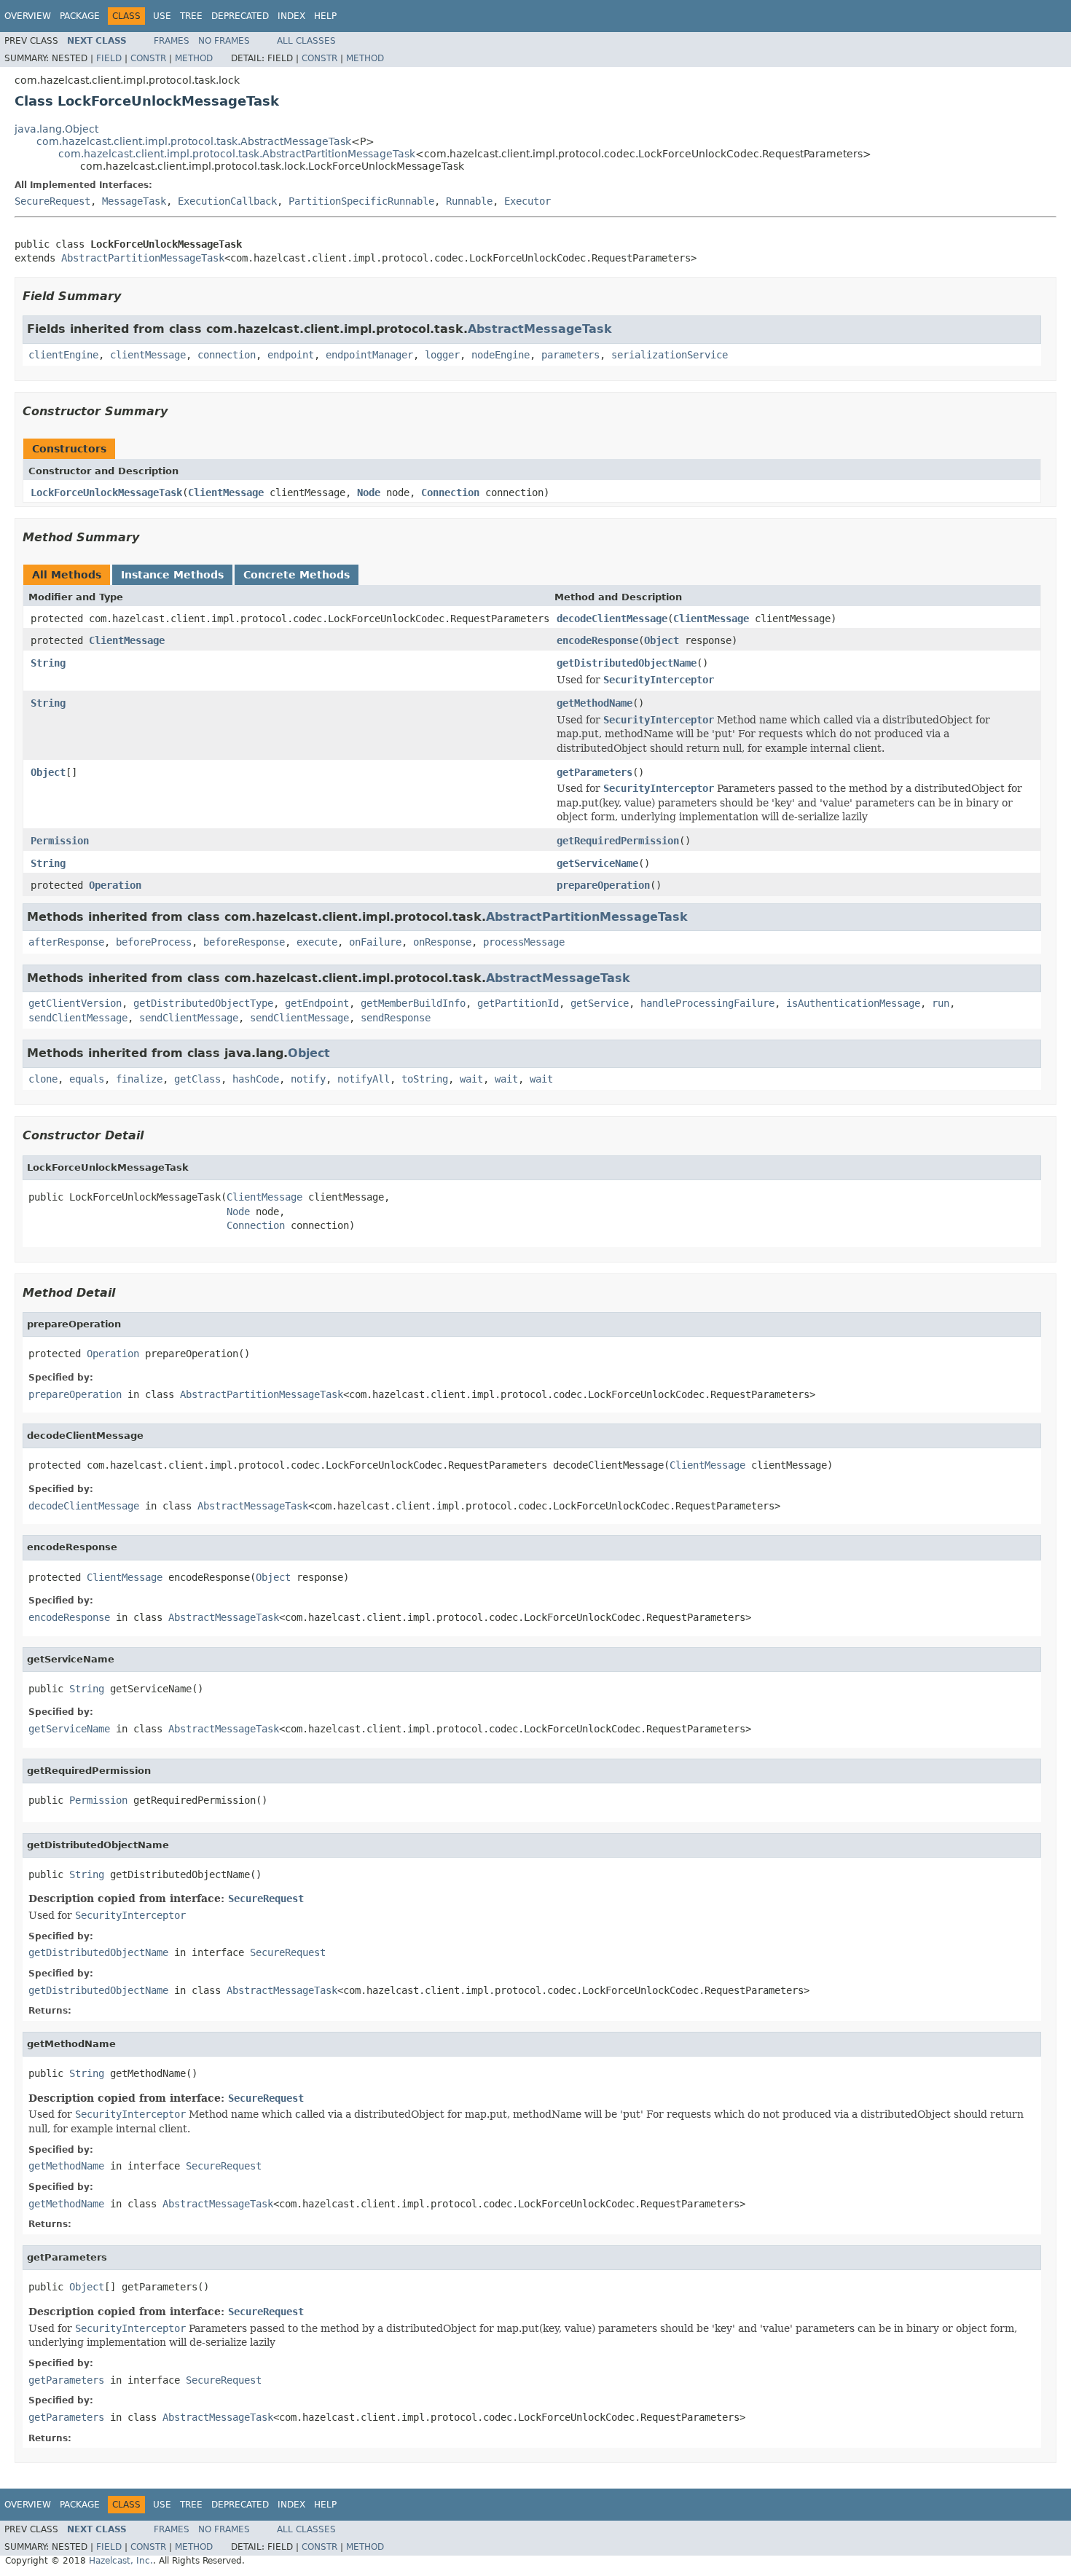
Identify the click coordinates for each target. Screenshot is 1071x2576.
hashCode (256, 1079)
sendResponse (396, 1018)
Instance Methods (172, 575)
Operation (115, 885)
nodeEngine (501, 355)
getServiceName (597, 863)
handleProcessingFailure (707, 1003)
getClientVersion (75, 1003)
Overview (28, 16)
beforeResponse (244, 942)
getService (600, 1003)
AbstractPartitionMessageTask (143, 258)
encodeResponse (597, 640)
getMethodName (595, 703)
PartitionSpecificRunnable (361, 201)
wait (471, 1079)
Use (162, 16)
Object (662, 640)
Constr (148, 58)
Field (109, 58)
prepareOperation (603, 885)
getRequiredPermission (618, 841)
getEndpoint (317, 1003)
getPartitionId (518, 1003)
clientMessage (148, 355)
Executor (527, 201)
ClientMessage (226, 492)
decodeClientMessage (612, 619)
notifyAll (364, 1079)
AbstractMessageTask (540, 329)
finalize (139, 1079)
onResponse (442, 942)
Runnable (469, 201)
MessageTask (134, 201)
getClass (197, 1079)
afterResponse (66, 942)
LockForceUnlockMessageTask (106, 492)
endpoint (291, 355)
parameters (570, 355)
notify (308, 1079)
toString (425, 1079)
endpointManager (369, 355)
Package (80, 16)
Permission (60, 841)
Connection (450, 492)
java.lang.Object (56, 129)
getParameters (595, 772)
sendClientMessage (78, 1018)
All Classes (306, 41)
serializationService (670, 355)
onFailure (375, 942)
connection (227, 355)
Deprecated (240, 16)
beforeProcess (154, 942)
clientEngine (63, 355)
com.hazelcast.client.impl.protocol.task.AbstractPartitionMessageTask (237, 154)
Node (369, 492)
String (48, 663)
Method (194, 58)
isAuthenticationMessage (853, 1003)
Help (325, 16)
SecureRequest (52, 201)
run (941, 1003)
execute (317, 942)
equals (87, 1079)
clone (43, 1079)
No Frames (224, 41)
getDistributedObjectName (627, 663)
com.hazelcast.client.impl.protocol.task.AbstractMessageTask (194, 141)
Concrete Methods (297, 575)
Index (291, 16)
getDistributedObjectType (203, 1003)
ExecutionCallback (227, 201)
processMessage (524, 942)
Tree (191, 16)
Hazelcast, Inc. (121, 2561)
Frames (172, 41)
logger (442, 355)
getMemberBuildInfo (413, 1003)
